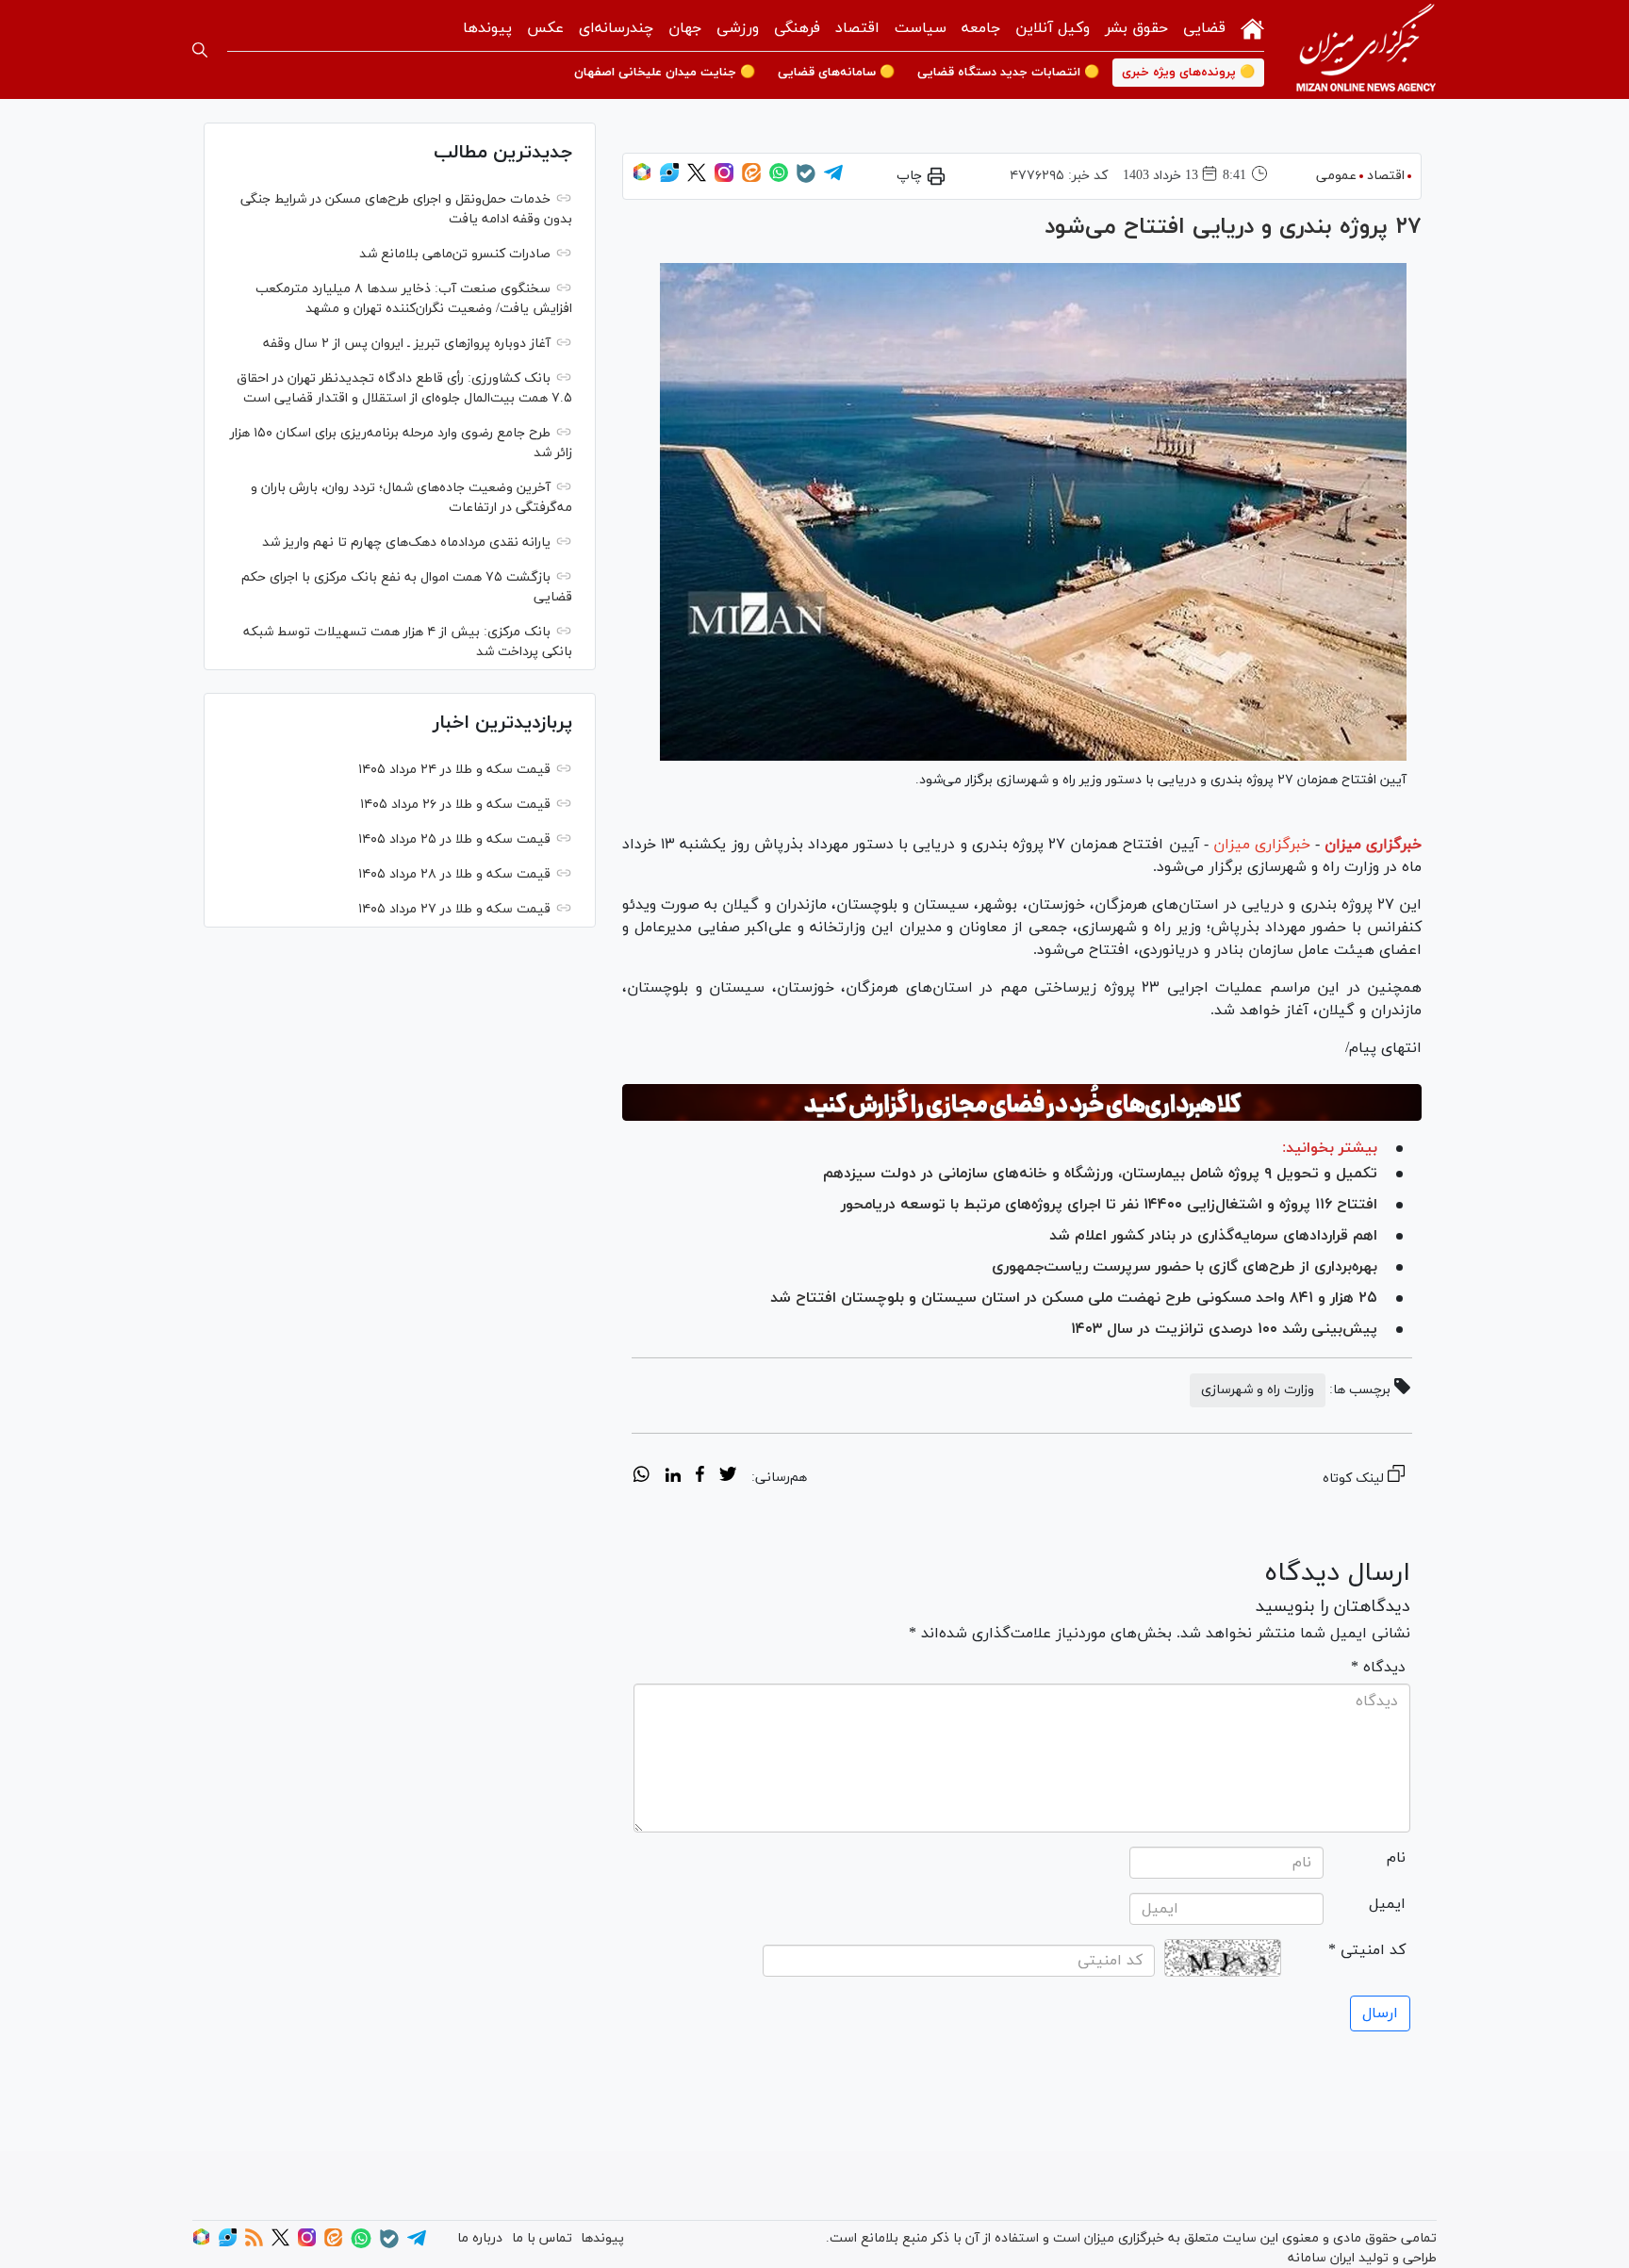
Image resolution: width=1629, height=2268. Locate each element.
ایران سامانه (1321, 2258)
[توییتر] (697, 179)
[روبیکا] (642, 179)
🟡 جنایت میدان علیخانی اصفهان (665, 73)
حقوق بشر (1136, 28)
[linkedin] (673, 1477)
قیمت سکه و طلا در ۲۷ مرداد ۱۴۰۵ (454, 909)
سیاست (921, 28)
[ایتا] (751, 179)
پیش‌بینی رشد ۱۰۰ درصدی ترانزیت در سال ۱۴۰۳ (1224, 1329)
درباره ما (480, 2238)
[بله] (806, 180)
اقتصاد (857, 28)
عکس (545, 28)
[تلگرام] (833, 179)
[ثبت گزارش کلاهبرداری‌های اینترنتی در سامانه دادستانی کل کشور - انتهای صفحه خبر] (1022, 1103)
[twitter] (728, 1477)
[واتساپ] (779, 179)
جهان (685, 28)
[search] (200, 50)
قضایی (1204, 28)
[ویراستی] (669, 179)
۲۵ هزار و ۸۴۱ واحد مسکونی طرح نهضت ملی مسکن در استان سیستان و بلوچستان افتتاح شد (1074, 1298)
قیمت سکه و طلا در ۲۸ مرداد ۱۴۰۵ (454, 874)
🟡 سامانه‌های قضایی (836, 73)
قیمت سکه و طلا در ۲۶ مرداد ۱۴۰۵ (455, 805)
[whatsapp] (642, 1477)
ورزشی (738, 28)
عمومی (1336, 176)
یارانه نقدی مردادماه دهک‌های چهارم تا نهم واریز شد (406, 542)
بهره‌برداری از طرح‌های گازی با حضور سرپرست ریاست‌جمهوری (1185, 1267)
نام (1396, 1858)
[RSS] (254, 2243)
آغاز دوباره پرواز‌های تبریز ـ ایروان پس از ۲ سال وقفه (407, 344)
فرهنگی (797, 28)
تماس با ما (542, 2238)
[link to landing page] (1366, 49)
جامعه (981, 28)
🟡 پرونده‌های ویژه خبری (1188, 73)
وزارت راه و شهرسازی (1258, 1390)
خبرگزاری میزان (1373, 845)
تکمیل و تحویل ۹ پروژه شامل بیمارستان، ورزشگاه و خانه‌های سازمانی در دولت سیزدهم (1100, 1174)
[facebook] (700, 1477)
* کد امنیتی (1367, 1950)
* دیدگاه (1378, 1668)
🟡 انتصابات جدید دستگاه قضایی (1008, 73)
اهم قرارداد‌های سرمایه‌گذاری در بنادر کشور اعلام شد (1213, 1236)
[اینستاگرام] (724, 179)
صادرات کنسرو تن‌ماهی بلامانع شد (455, 254)
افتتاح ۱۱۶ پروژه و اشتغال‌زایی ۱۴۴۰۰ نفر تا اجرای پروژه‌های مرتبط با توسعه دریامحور (1109, 1205)
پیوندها (487, 28)
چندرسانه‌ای (616, 28)
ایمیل (1387, 1904)
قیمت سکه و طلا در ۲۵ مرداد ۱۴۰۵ (454, 839)
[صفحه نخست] (1252, 27)
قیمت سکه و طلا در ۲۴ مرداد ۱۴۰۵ (454, 770)
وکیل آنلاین (1053, 28)
